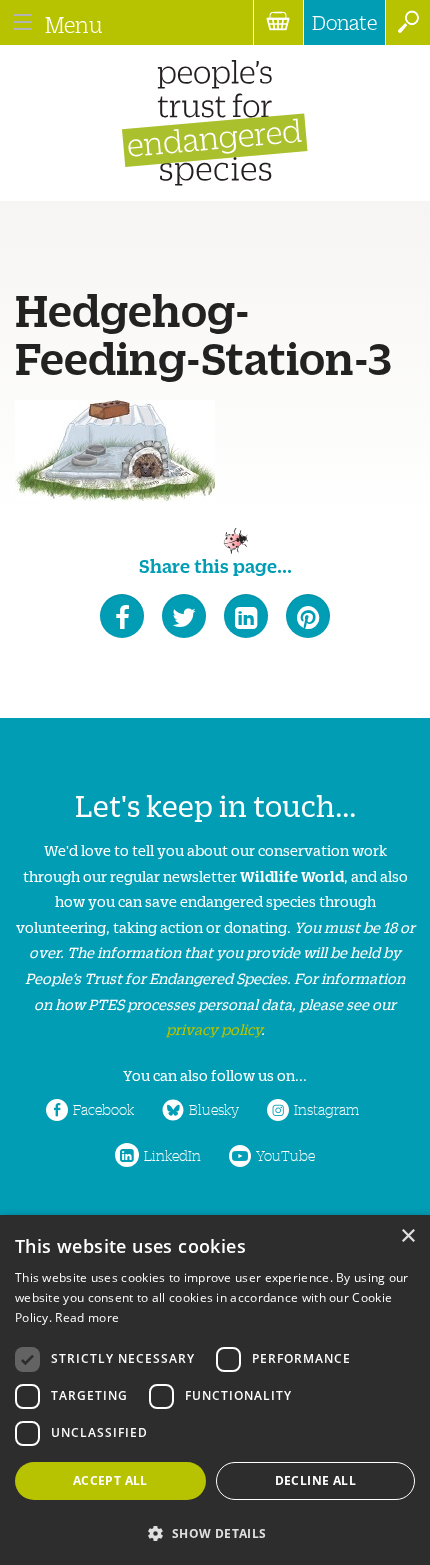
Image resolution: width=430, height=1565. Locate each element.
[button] (215, 1531)
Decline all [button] (315, 1480)
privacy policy (213, 1028)
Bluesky (214, 1109)
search (407, 22)
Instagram (326, 1109)
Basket (278, 22)
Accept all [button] (110, 1480)
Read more (87, 1317)
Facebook (103, 1109)
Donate (344, 22)
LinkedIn (172, 1155)
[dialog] (215, 1390)
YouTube (285, 1155)
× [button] (407, 1236)
